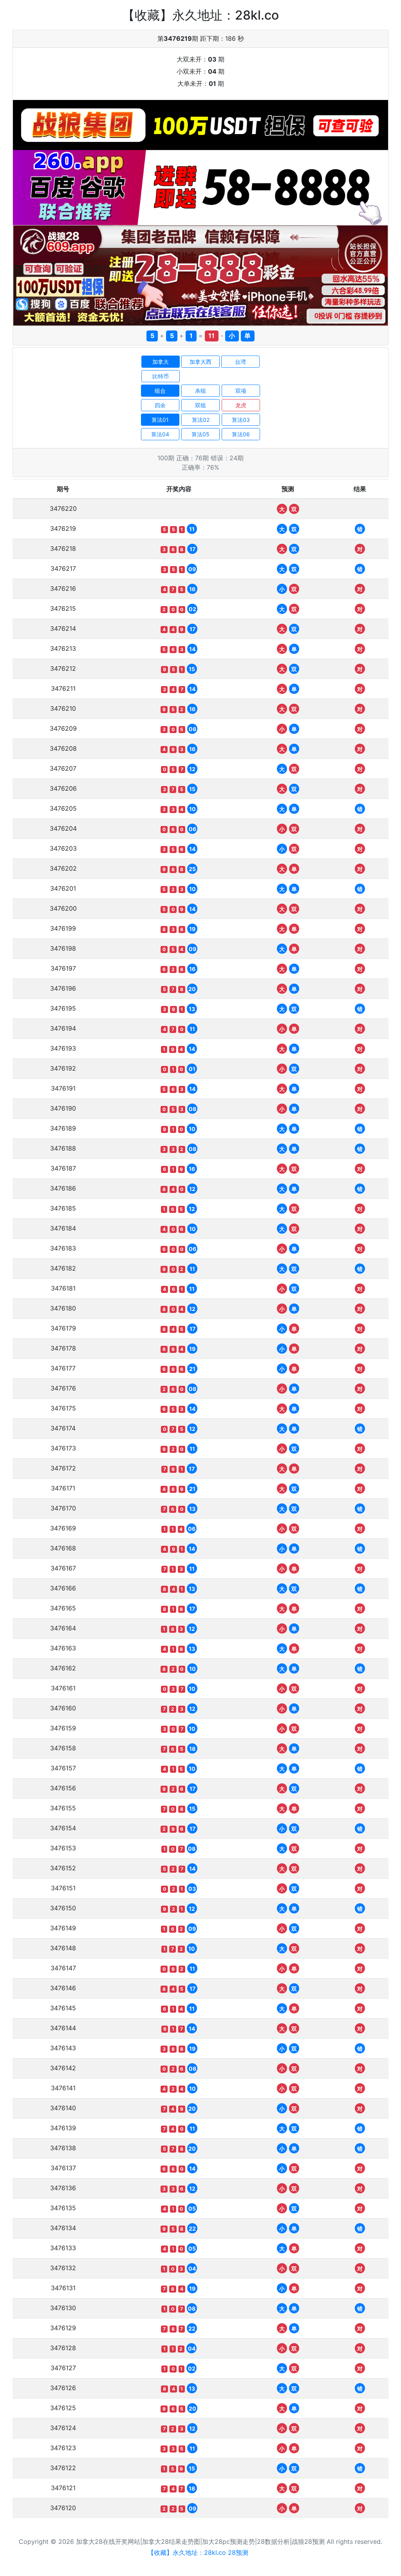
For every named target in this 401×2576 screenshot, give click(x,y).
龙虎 (241, 405)
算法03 (241, 420)
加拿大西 (200, 362)
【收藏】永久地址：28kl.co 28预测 (198, 2552)
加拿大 (161, 362)
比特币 (161, 376)
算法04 (160, 434)
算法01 (160, 420)
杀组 (200, 391)
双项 (241, 391)
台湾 (240, 362)
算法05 (200, 434)
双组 (200, 405)
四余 (160, 405)
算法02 (201, 420)
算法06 (241, 434)
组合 (160, 391)
